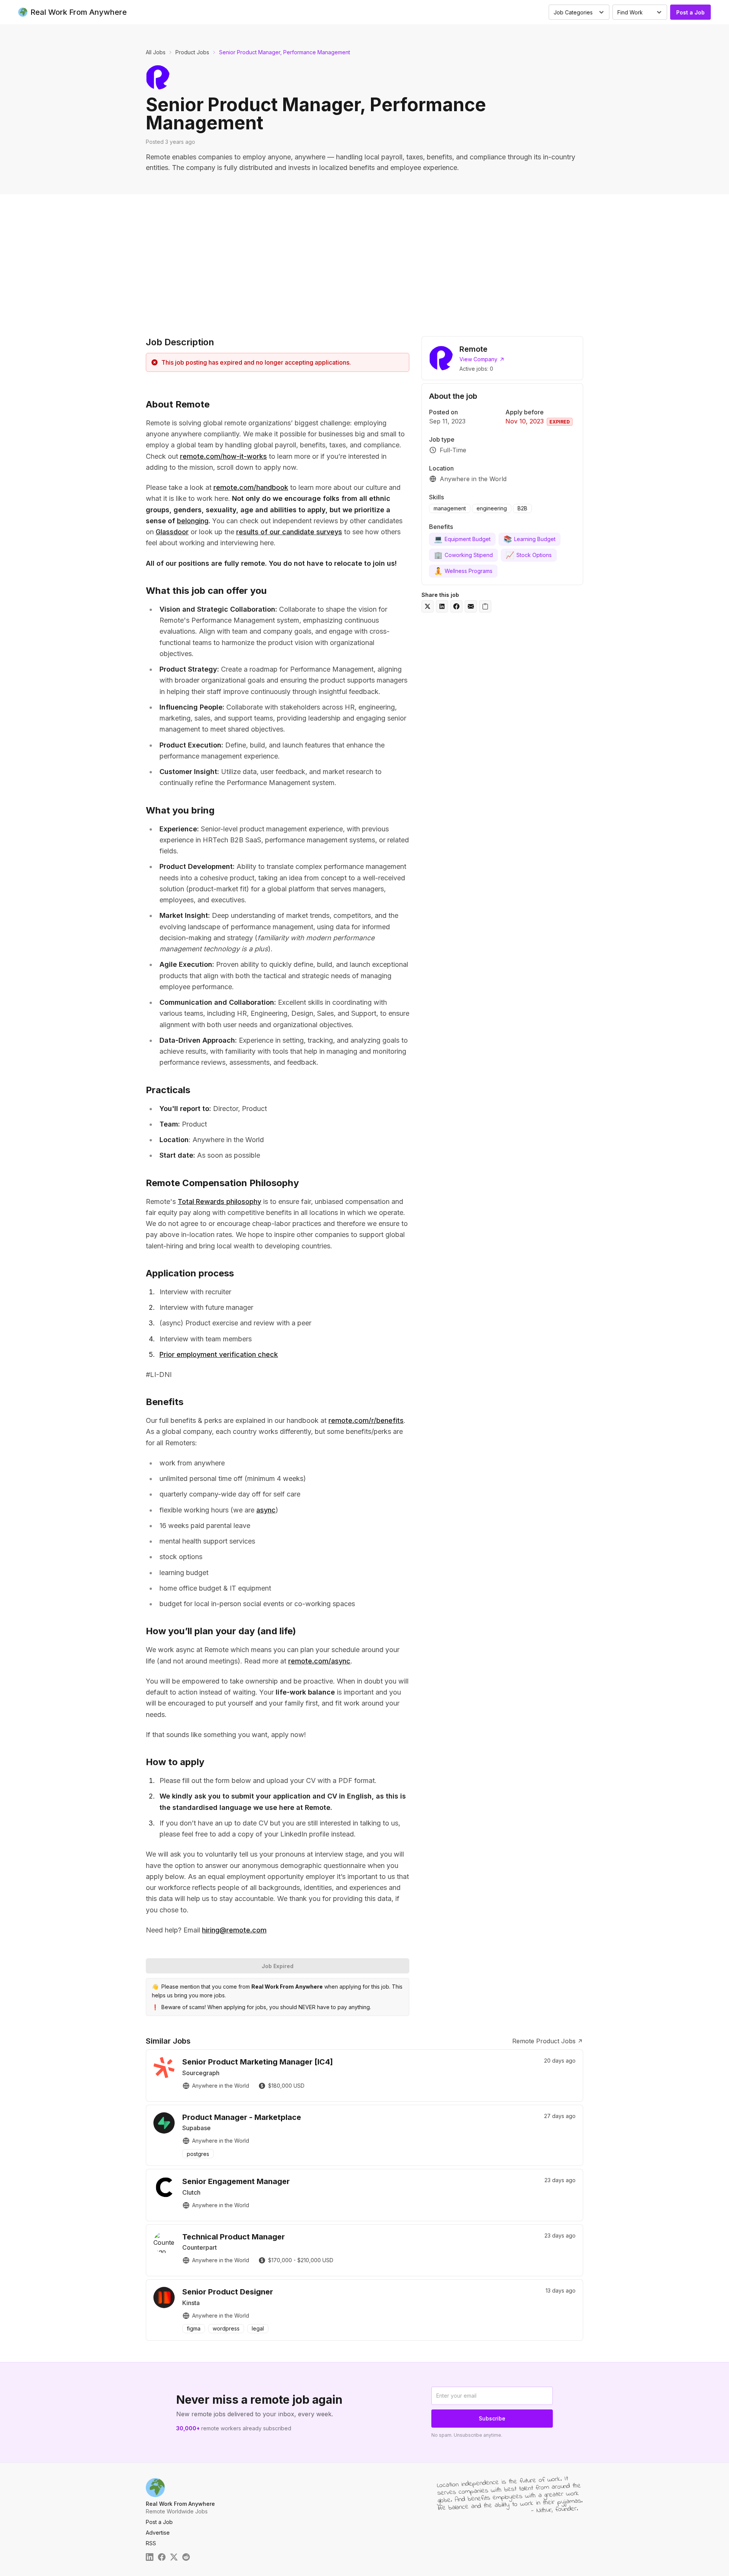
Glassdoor (172, 532)
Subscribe (492, 2418)
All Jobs (156, 52)
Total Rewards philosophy (219, 1201)
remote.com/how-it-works (223, 456)
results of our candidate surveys (289, 532)
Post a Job (690, 12)
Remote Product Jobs (544, 2041)
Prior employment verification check (219, 1354)
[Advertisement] (364, 263)
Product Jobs (192, 52)
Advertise (158, 2533)
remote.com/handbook (251, 487)
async (266, 1510)
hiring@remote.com (234, 1930)
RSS (151, 2543)
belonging (193, 521)
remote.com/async (319, 1661)
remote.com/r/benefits (366, 1420)
